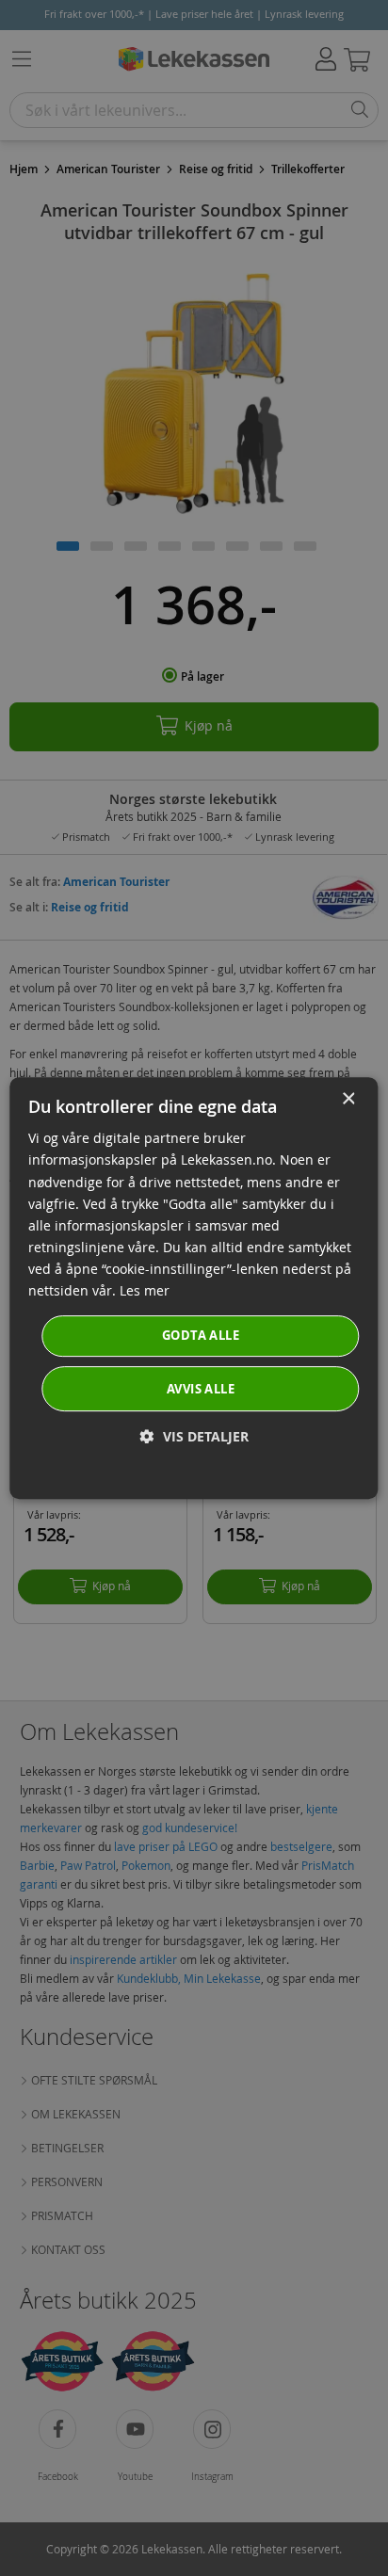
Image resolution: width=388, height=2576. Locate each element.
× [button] (348, 1099)
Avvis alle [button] (201, 1389)
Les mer (145, 1290)
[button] (194, 1436)
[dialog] (194, 1288)
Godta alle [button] (201, 1335)
